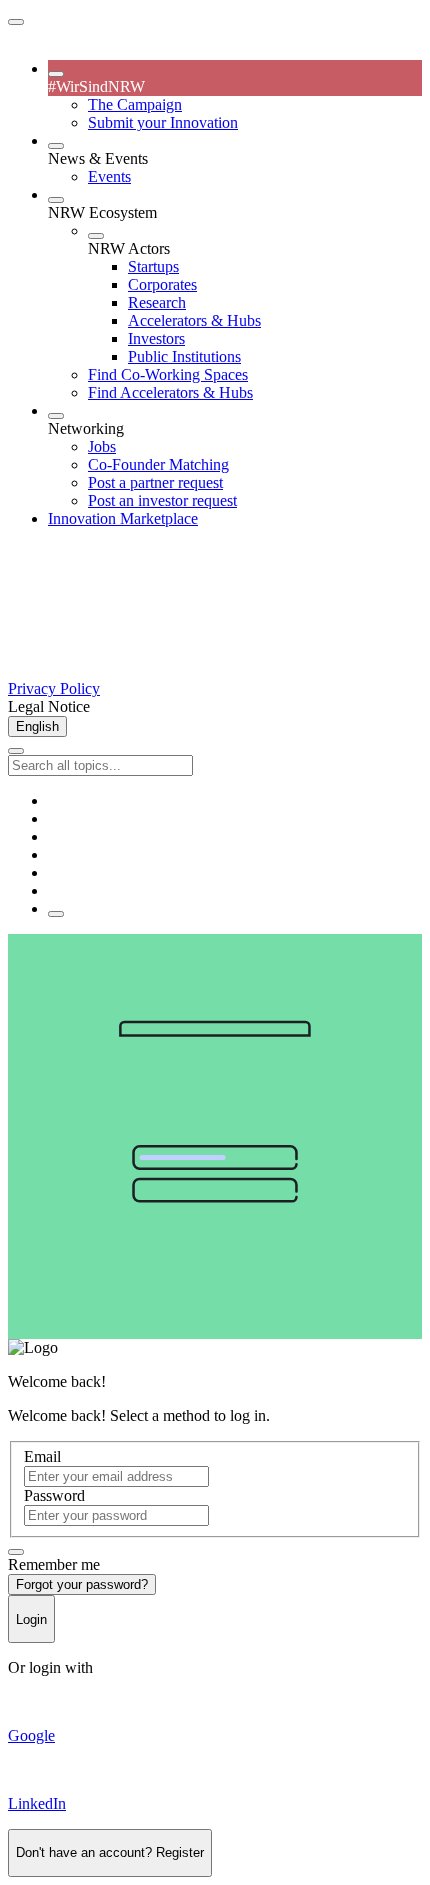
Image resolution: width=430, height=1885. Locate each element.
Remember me (54, 1564)
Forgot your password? (82, 1584)
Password (54, 1495)
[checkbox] (16, 1552)
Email (42, 1456)
